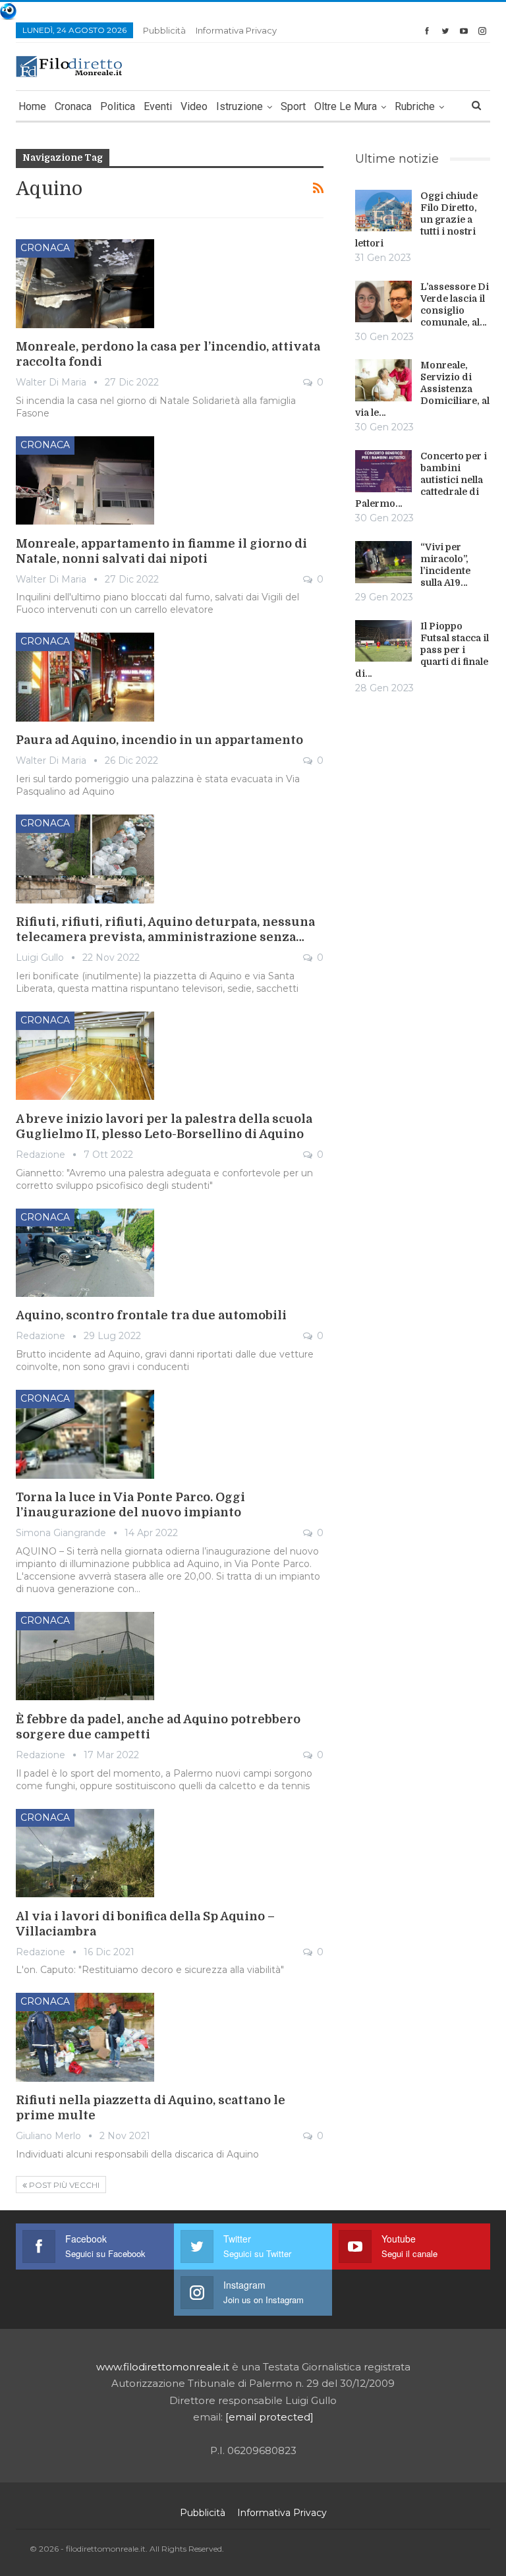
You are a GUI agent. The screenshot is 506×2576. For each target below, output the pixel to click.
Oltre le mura (346, 106)
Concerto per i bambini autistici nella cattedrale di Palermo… (421, 480)
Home (32, 106)
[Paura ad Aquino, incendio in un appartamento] (85, 677)
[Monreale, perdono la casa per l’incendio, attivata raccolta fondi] (85, 283)
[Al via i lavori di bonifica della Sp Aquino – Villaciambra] (85, 1853)
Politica (118, 106)
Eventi (158, 106)
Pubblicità (164, 30)
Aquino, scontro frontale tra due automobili (151, 1315)
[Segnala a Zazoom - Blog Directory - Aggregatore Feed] (8, 10)
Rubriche (415, 106)
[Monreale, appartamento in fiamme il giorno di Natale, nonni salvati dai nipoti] (85, 480)
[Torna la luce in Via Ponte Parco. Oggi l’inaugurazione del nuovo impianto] (85, 1434)
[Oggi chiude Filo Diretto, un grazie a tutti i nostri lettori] (383, 211)
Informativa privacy (236, 30)
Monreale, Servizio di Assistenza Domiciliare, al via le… (422, 389)
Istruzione (239, 106)
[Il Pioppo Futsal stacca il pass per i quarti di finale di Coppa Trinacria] (383, 641)
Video (194, 106)
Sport (293, 106)
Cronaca (73, 106)
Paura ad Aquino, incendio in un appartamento (159, 740)
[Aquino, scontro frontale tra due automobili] (85, 1253)
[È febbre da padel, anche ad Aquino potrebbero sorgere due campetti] (85, 1656)
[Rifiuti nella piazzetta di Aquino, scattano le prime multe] (85, 2037)
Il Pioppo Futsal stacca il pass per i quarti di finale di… (422, 650)
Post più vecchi (63, 2185)
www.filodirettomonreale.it (163, 2367)
